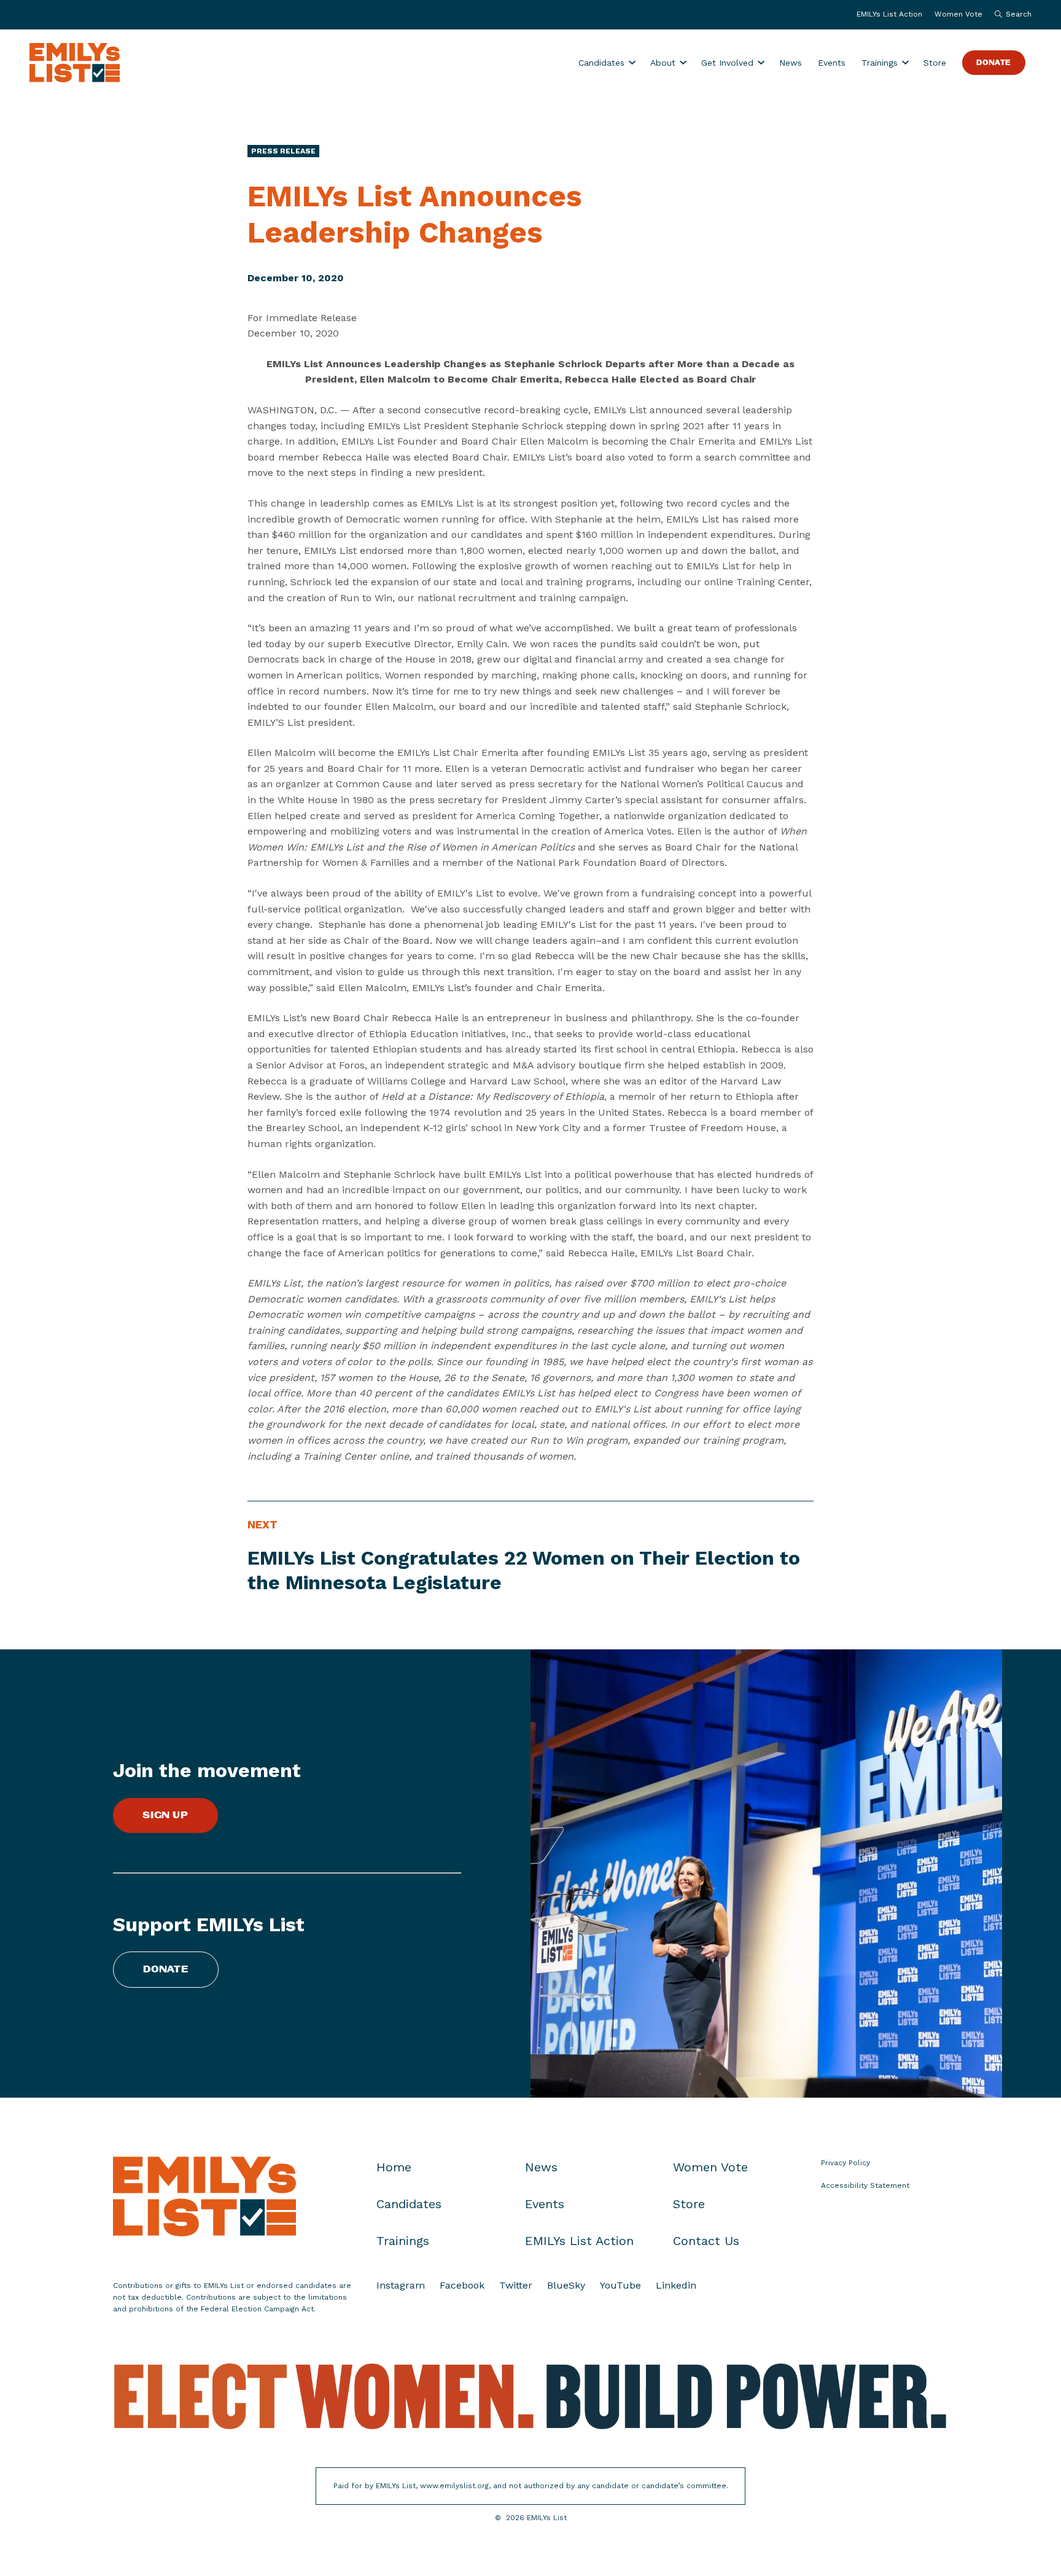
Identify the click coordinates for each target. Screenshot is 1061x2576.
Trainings (880, 63)
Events (832, 63)
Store (935, 63)
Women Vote (958, 14)
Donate (994, 63)
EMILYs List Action (889, 14)
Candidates (601, 63)
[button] (1010, 15)
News (791, 63)
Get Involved (727, 63)
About (663, 63)
